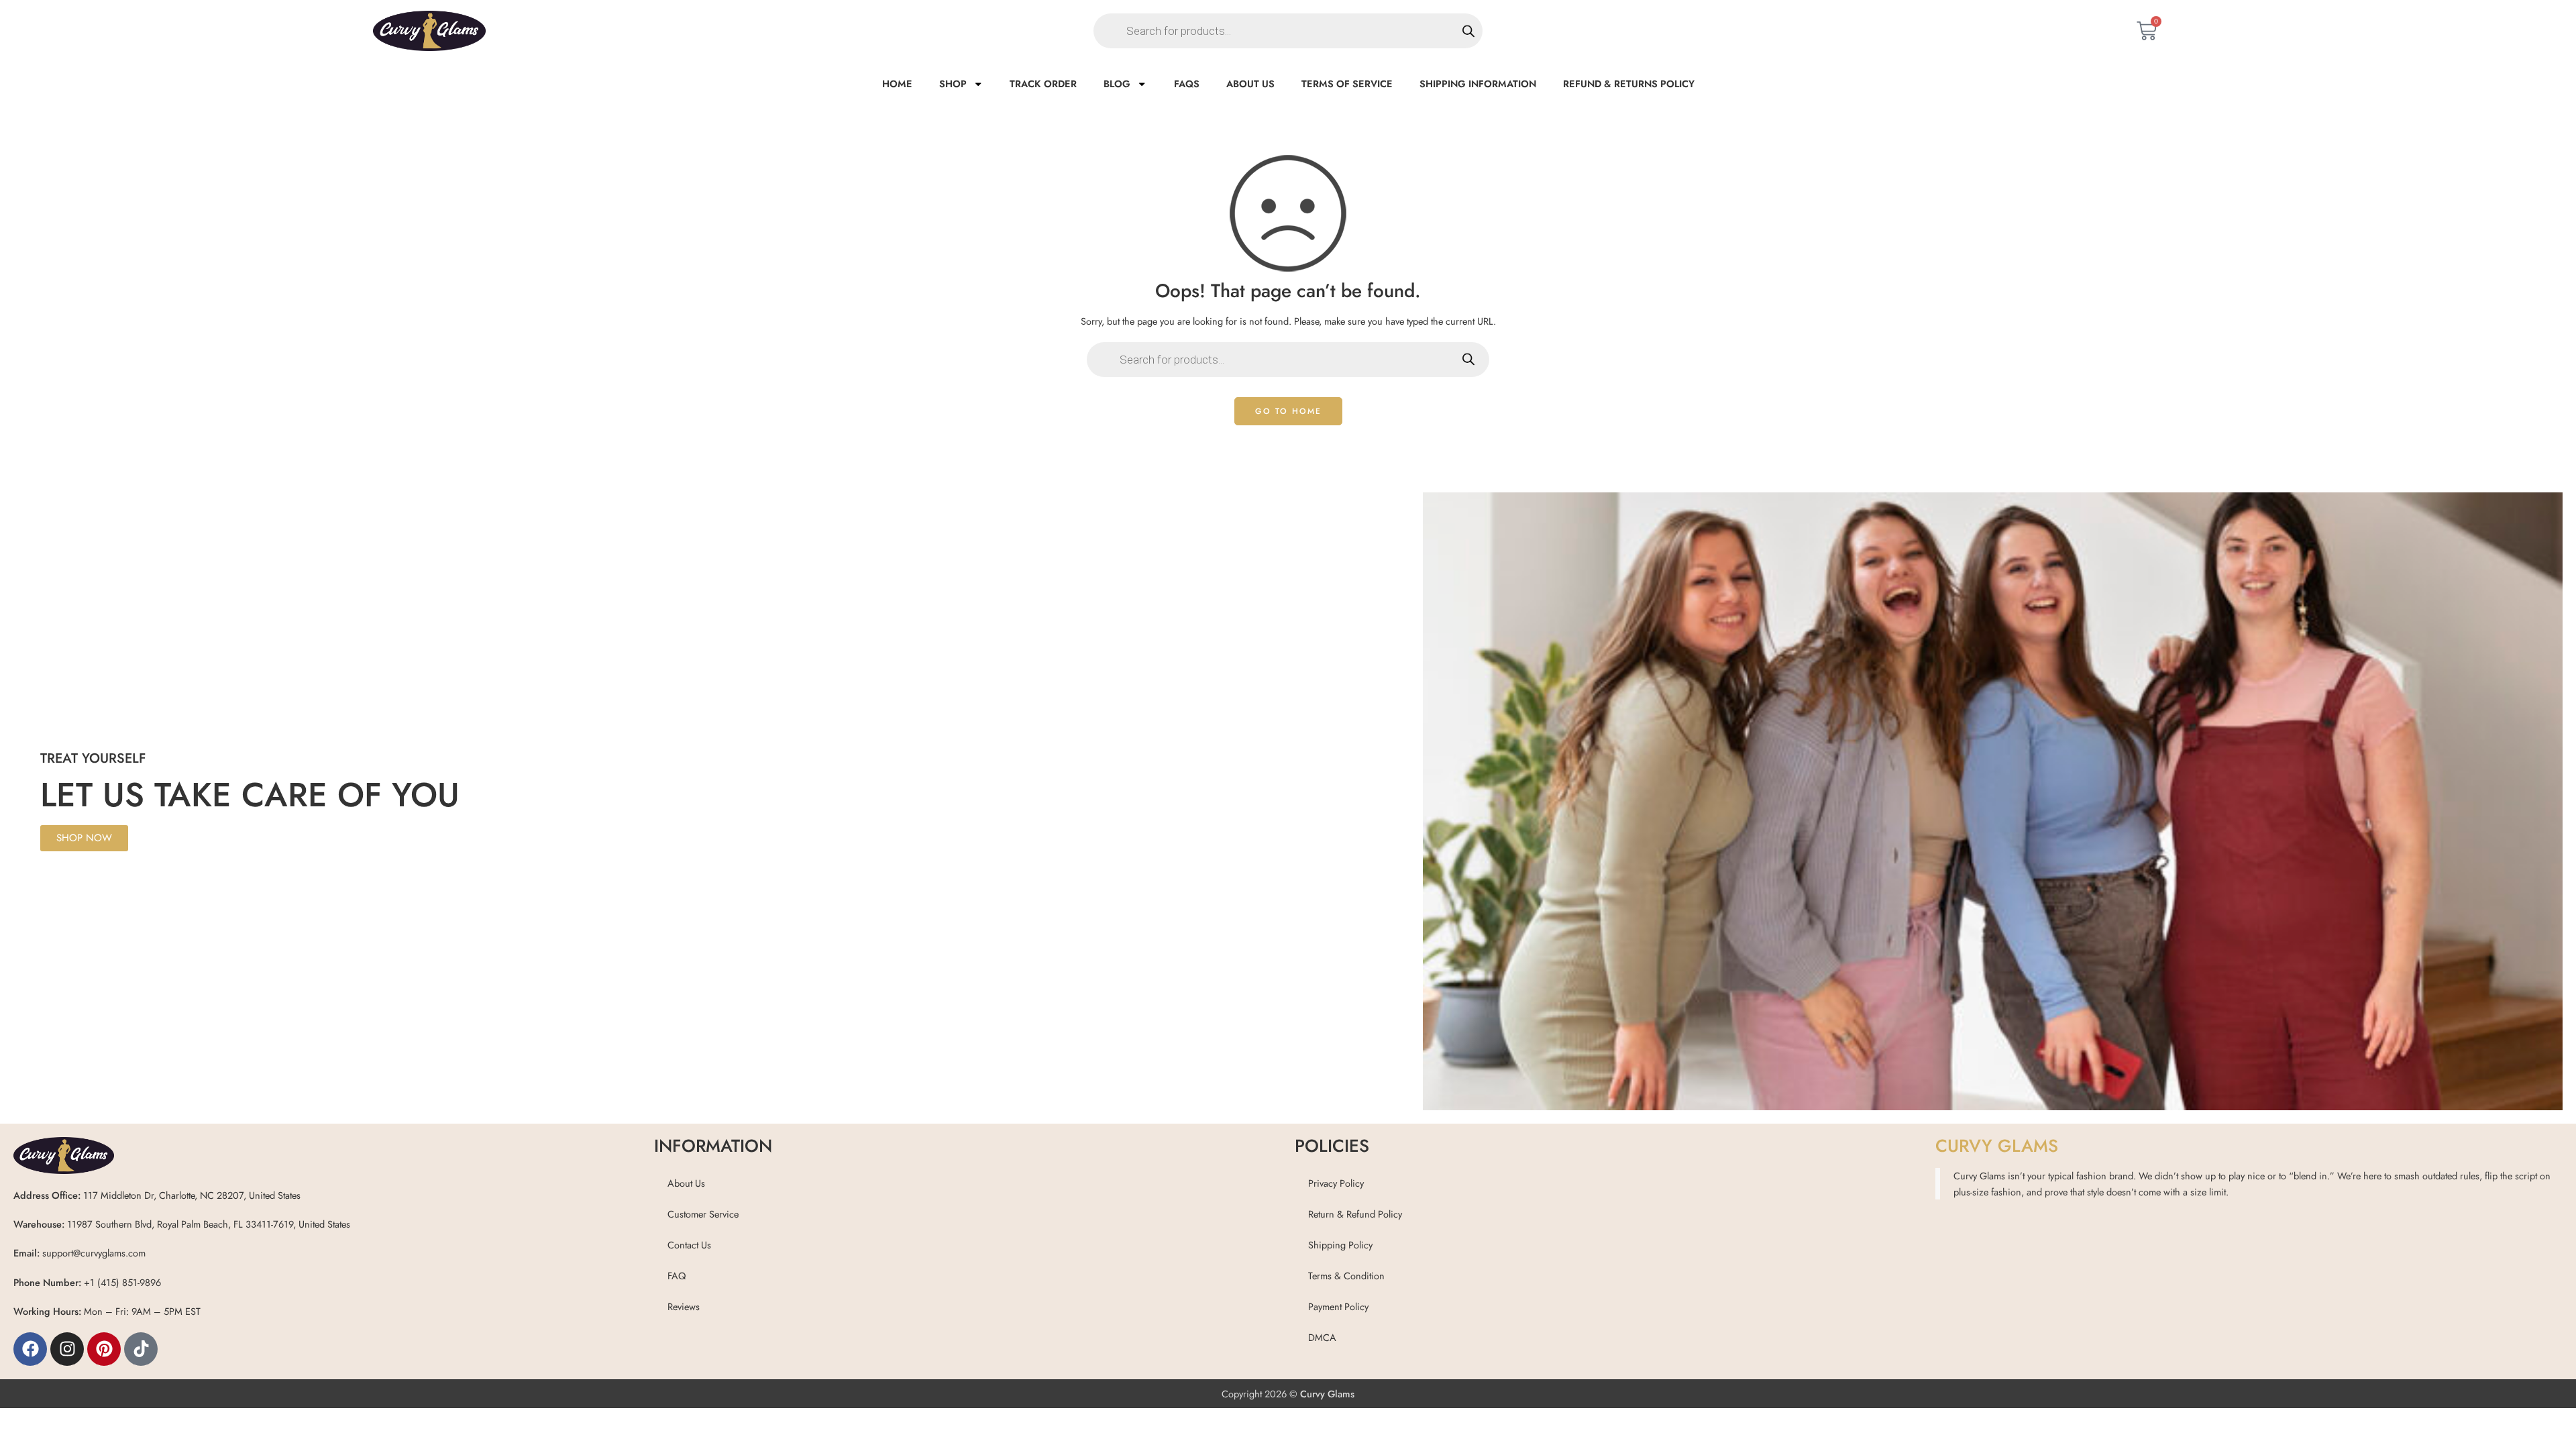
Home (897, 84)
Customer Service (703, 1214)
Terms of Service (1347, 84)
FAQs (1187, 84)
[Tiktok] (141, 1349)
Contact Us (689, 1245)
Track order (1043, 84)
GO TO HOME (1288, 411)
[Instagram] (67, 1349)
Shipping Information (1478, 84)
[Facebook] (30, 1349)
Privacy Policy (1336, 1183)
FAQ (677, 1276)
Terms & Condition (1346, 1276)
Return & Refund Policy (1355, 1214)
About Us (1250, 84)
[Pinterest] (104, 1349)
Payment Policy (1338, 1306)
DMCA (1322, 1337)
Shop (953, 84)
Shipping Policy (1340, 1245)
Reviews (684, 1306)
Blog (1117, 84)
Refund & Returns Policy (1629, 84)
